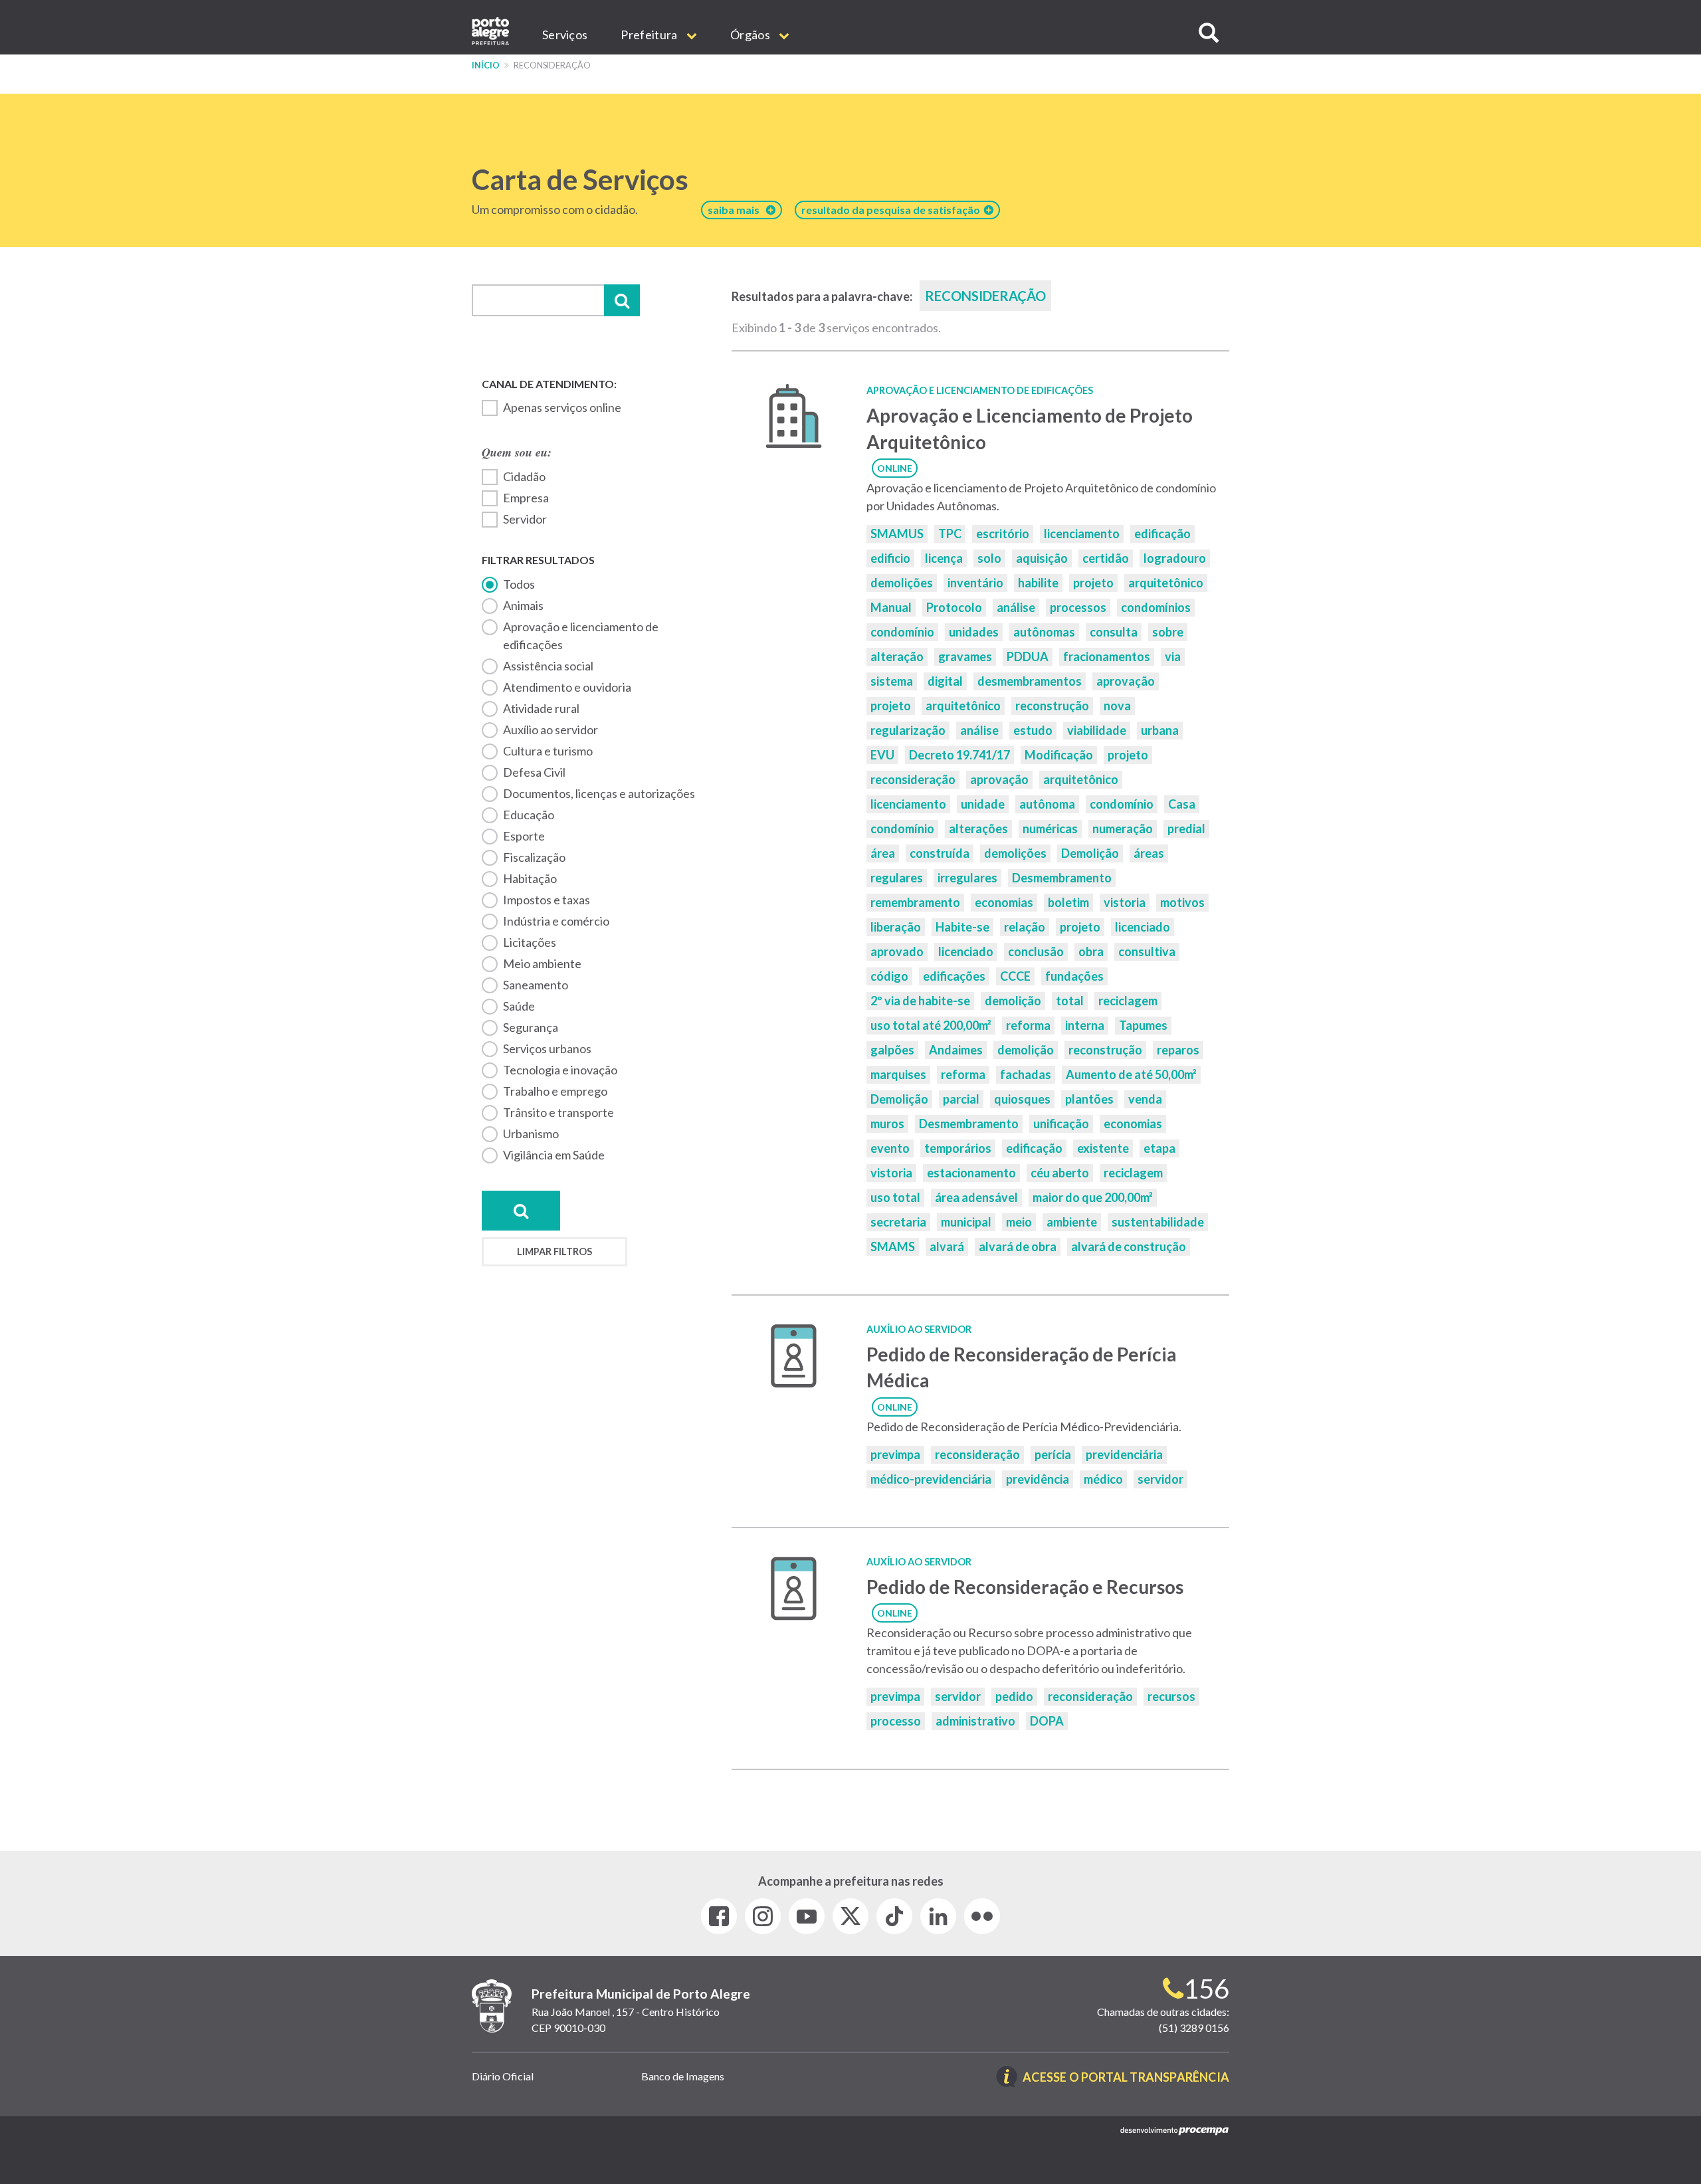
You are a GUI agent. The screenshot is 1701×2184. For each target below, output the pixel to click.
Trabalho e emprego (555, 1091)
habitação (530, 878)
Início (486, 65)
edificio (890, 558)
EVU (882, 755)
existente (1103, 1148)
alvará (947, 1246)
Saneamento (536, 985)
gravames (965, 656)
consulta (1114, 632)
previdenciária (1124, 1454)
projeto (1093, 583)
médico (1103, 1479)
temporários (958, 1148)
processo (896, 1721)
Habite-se (962, 927)
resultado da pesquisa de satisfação (893, 210)
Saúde (519, 1006)
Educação (529, 815)
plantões (1089, 1099)
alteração (897, 656)
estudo (1033, 730)
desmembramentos (1030, 681)
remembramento (915, 902)
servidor (1160, 1479)
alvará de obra (1018, 1246)
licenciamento (1082, 534)
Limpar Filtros (554, 1251)
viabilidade (1097, 730)
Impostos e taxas (547, 900)
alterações (978, 829)
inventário (975, 583)
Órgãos (751, 35)
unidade (983, 804)
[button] (1209, 33)
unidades (974, 632)
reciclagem (1128, 1001)
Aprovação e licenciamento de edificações (581, 636)
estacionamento (971, 1173)
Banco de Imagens (683, 2076)
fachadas (1026, 1074)
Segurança (531, 1027)
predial (1186, 829)
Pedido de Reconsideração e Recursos (1025, 1587)
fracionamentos (1107, 656)
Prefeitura (650, 35)
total (1070, 1001)
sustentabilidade (1158, 1222)
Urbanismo (531, 1134)
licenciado (1143, 927)
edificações (954, 976)
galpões (892, 1050)
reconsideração (913, 779)
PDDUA (1028, 656)
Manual (891, 607)
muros (887, 1124)
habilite (1038, 583)
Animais (523, 605)
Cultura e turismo (548, 751)
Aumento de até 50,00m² (1131, 1074)
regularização (908, 730)
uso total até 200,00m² (931, 1025)
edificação (1162, 534)
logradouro (1175, 558)
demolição (1013, 1001)
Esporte (524, 836)
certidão (1106, 558)
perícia (1053, 1454)
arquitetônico (1166, 583)
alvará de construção (1129, 1246)
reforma (1028, 1025)
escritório (1003, 534)
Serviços (565, 35)
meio (1019, 1222)
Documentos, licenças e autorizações (599, 793)
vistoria (1125, 902)
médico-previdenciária (931, 1479)
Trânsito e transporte (558, 1112)
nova (1117, 706)
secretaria (898, 1222)
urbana (1160, 730)
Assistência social (548, 666)
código (889, 976)
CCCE (1015, 976)
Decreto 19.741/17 (959, 755)
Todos (519, 584)
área (883, 853)
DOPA (1047, 1721)
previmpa (895, 1454)
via (1173, 656)
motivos (1182, 902)
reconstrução (1052, 706)
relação (1025, 927)
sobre (1168, 632)
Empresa (526, 498)
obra (1091, 951)
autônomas (1044, 632)
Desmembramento (1062, 878)
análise (1016, 607)
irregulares (967, 878)
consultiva (1147, 951)
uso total (895, 1197)
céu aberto (1060, 1173)
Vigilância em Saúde (554, 1155)
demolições (902, 583)
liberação (896, 927)
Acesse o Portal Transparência (1126, 2078)
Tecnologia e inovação (560, 1070)
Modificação (1059, 755)
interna (1085, 1025)
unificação (1061, 1124)
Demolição (1090, 853)
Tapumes (1143, 1025)
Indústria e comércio (556, 921)
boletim (1068, 902)
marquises (898, 1074)
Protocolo (954, 607)
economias (1004, 902)
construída (940, 853)
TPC (950, 534)
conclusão (1036, 951)
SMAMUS (897, 534)
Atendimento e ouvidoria (567, 687)
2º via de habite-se (920, 1001)
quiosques (1022, 1099)
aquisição (1042, 558)
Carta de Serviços (580, 179)
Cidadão (524, 476)
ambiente (1072, 1222)
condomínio (902, 632)
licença (944, 558)
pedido (1014, 1696)
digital (945, 681)
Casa (1182, 804)
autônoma (1047, 804)
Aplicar (622, 300)
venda (1145, 1099)
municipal (966, 1222)
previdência (1038, 1479)
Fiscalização (534, 857)
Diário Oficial (503, 2076)
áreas (1149, 853)
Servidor (525, 519)
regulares (897, 878)
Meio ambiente (542, 963)
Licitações (530, 942)
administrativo (975, 1721)
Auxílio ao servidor (550, 730)
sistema (892, 681)
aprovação (1126, 681)
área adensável (976, 1197)
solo (989, 558)
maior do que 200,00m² (1093, 1197)
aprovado (897, 951)
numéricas (1050, 829)
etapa (1159, 1148)
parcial (961, 1099)
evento (890, 1148)
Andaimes (956, 1050)
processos (1078, 607)
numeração (1123, 829)
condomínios (1156, 607)
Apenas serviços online (562, 407)
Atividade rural (541, 708)
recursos (1171, 1696)
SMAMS (893, 1246)
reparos (1178, 1050)
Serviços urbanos (547, 1048)
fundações (1074, 976)
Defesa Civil (534, 772)
